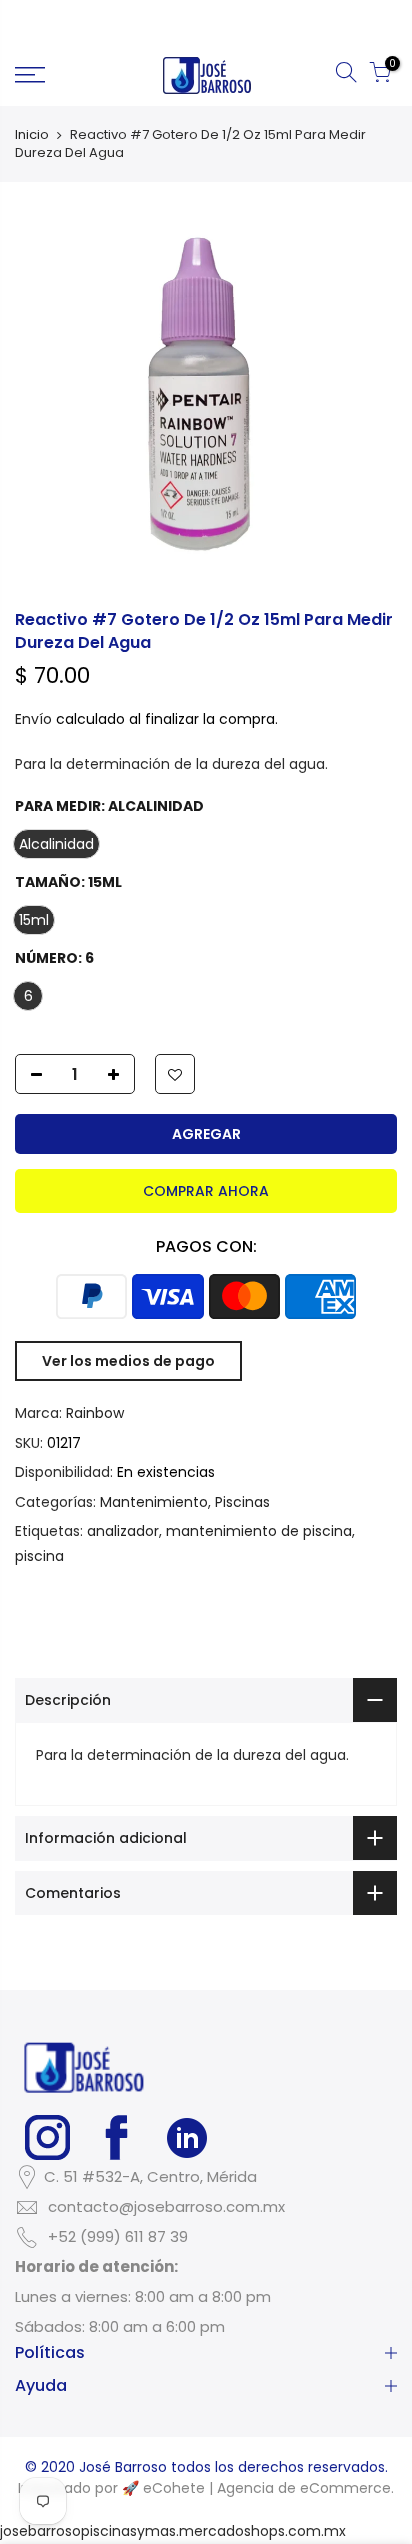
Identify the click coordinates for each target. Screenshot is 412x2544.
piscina (39, 1556)
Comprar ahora (206, 1191)
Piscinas (242, 1502)
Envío (33, 719)
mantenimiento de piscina (259, 1531)
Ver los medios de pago (128, 1361)
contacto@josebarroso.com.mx (166, 2206)
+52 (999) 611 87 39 (118, 2236)
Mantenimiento (154, 1502)
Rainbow (95, 1413)
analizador (123, 1531)
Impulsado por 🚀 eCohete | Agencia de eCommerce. (206, 2488)
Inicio (32, 135)
